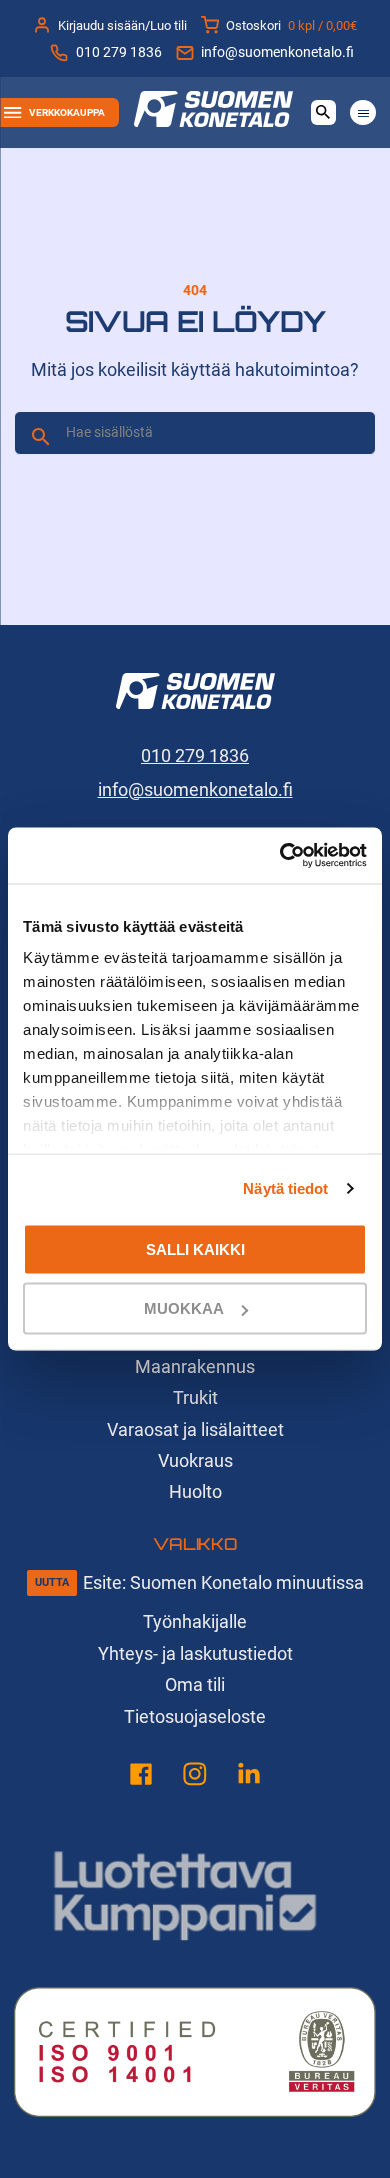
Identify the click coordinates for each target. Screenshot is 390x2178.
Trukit (195, 1397)
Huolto (195, 1491)
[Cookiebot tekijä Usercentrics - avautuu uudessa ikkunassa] (280, 856)
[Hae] (41, 437)
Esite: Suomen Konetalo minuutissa (223, 1582)
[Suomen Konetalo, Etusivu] (213, 120)
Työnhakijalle (195, 1621)
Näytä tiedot (285, 1188)
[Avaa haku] (323, 112)
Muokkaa (184, 1308)
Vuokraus (195, 1460)
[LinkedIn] (249, 1777)
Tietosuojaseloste (195, 1716)
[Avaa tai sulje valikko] (362, 112)
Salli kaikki (195, 1248)
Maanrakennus (195, 1366)
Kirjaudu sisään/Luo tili (122, 25)
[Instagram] (195, 1777)
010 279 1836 (118, 52)
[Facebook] (141, 1777)
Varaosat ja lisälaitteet (195, 1429)
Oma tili (195, 1684)
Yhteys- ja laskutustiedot (195, 1653)
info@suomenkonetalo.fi (277, 52)
